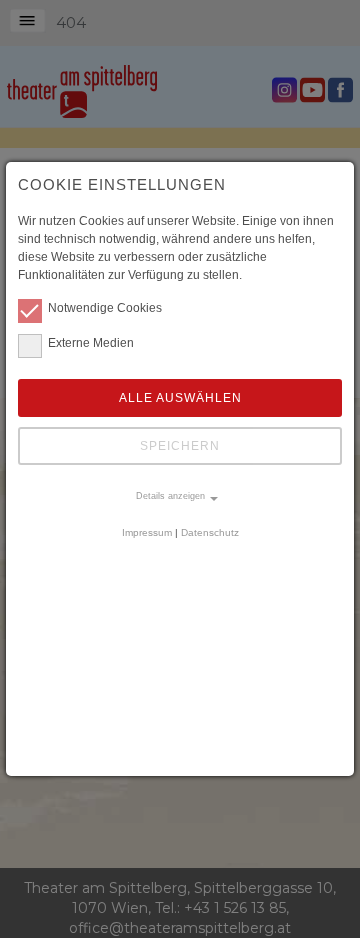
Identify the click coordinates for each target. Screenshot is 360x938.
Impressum (147, 532)
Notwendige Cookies (105, 308)
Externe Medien (91, 343)
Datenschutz (210, 532)
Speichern (180, 446)
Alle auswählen (180, 398)
